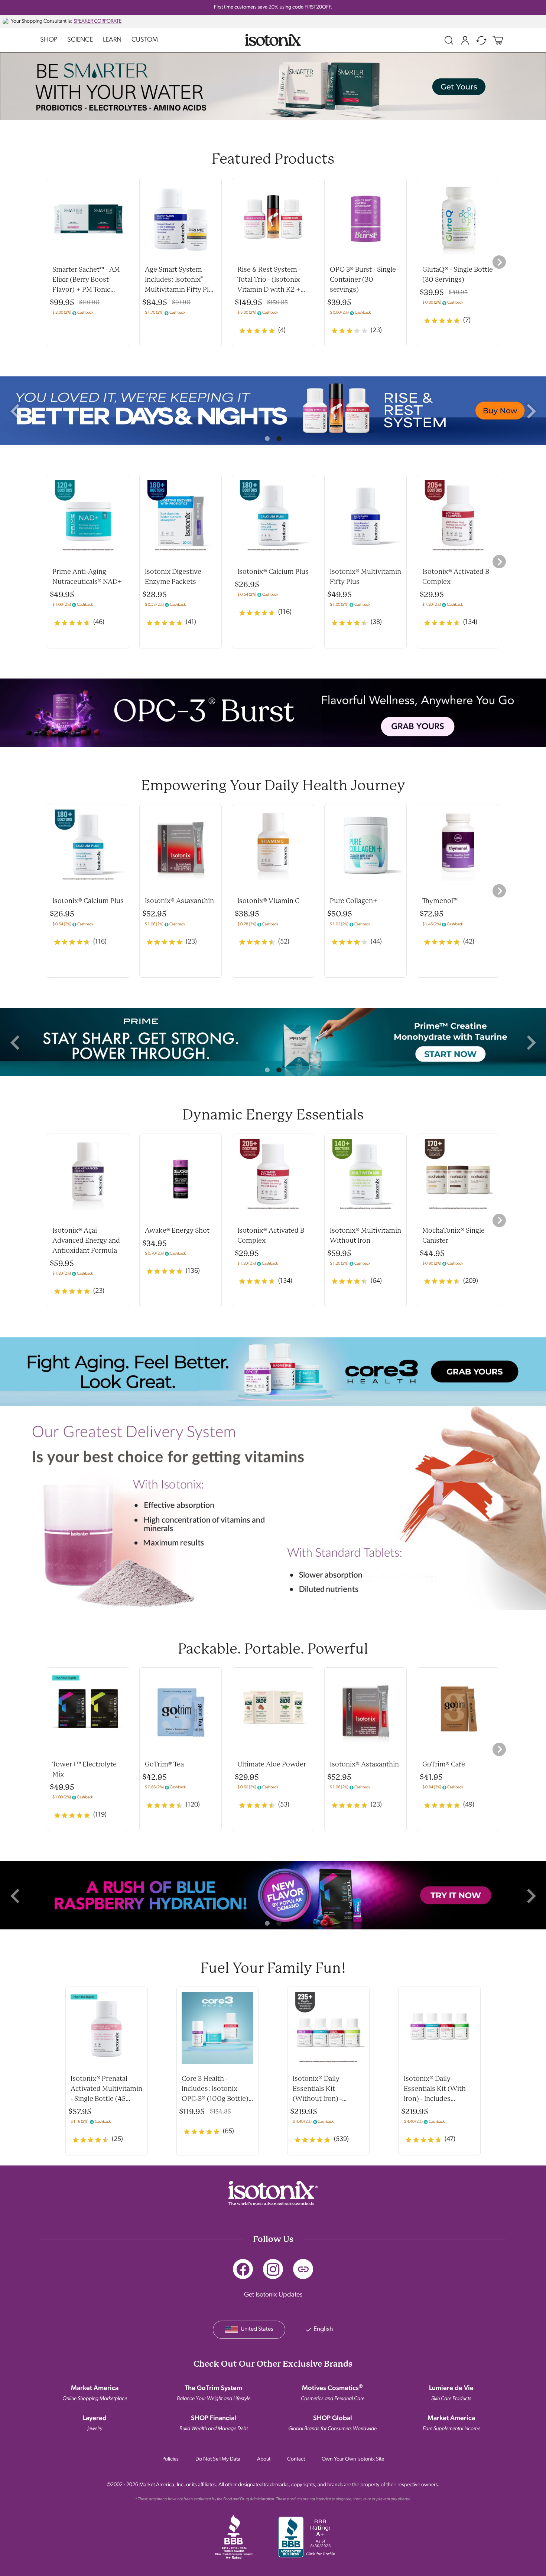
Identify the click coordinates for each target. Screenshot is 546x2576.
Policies (170, 2459)
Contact (296, 2459)
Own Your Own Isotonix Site (353, 2459)
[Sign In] (465, 40)
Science (80, 40)
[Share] (303, 2269)
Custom (145, 40)
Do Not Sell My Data (218, 2459)
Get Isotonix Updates (273, 2295)
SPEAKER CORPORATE (97, 21)
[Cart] (498, 40)
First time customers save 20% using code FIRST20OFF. (273, 7)
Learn (112, 40)
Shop (49, 40)
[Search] (449, 40)
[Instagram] (273, 2269)
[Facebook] (243, 2269)
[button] (15, 411)
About (264, 2459)
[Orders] (481, 40)
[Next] (499, 262)
